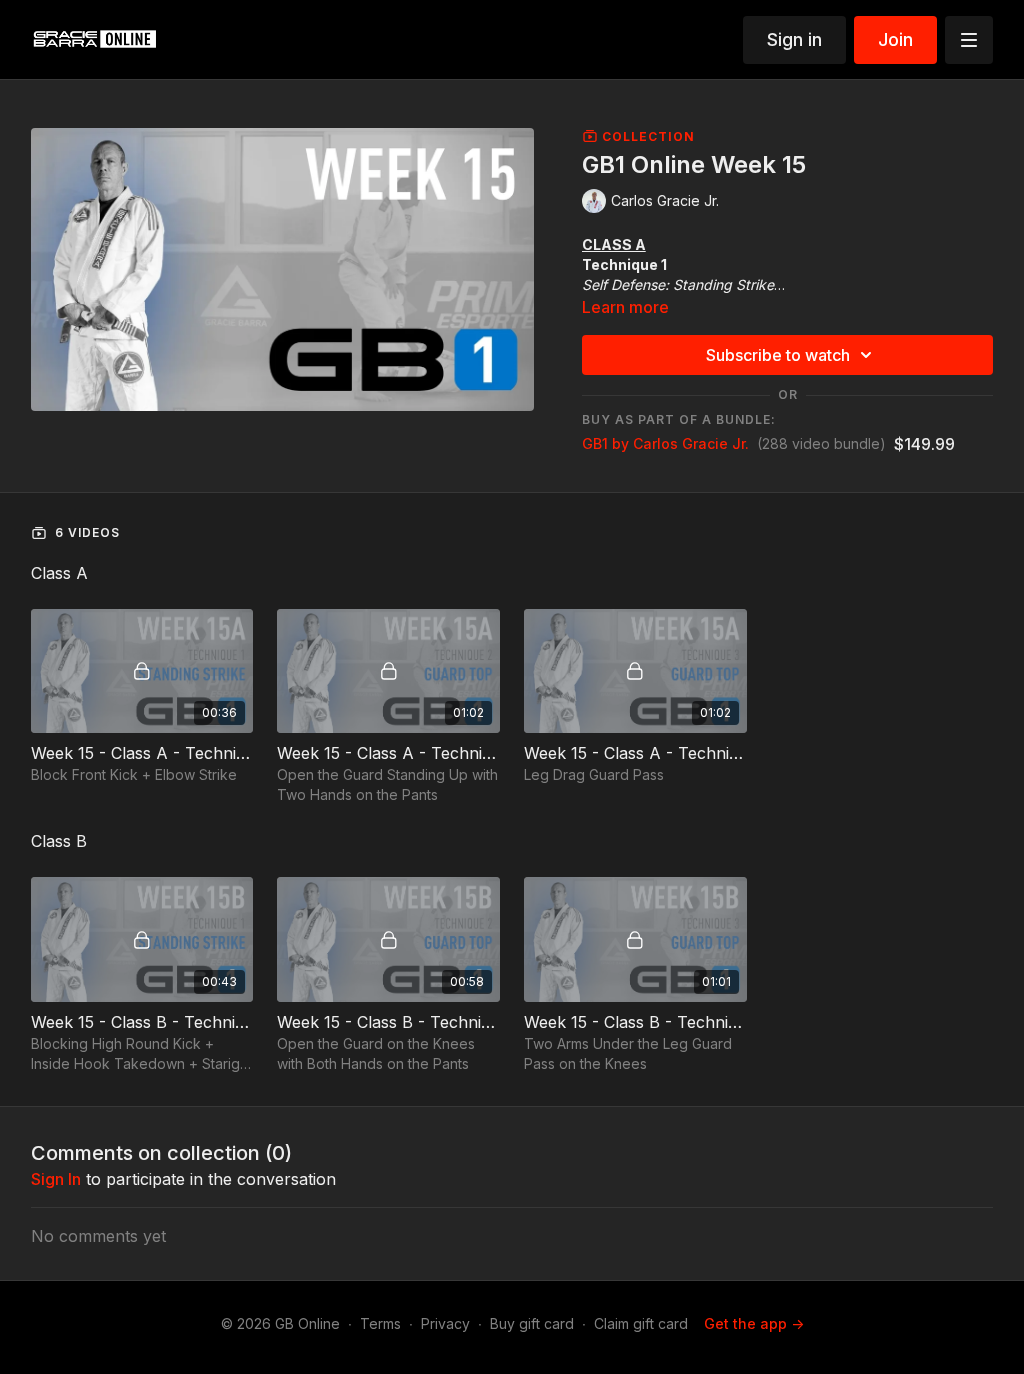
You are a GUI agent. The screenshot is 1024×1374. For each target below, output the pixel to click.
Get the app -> (754, 1323)
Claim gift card (641, 1323)
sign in (56, 1179)
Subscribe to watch (778, 355)
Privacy (445, 1323)
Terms (380, 1323)
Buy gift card (532, 1323)
